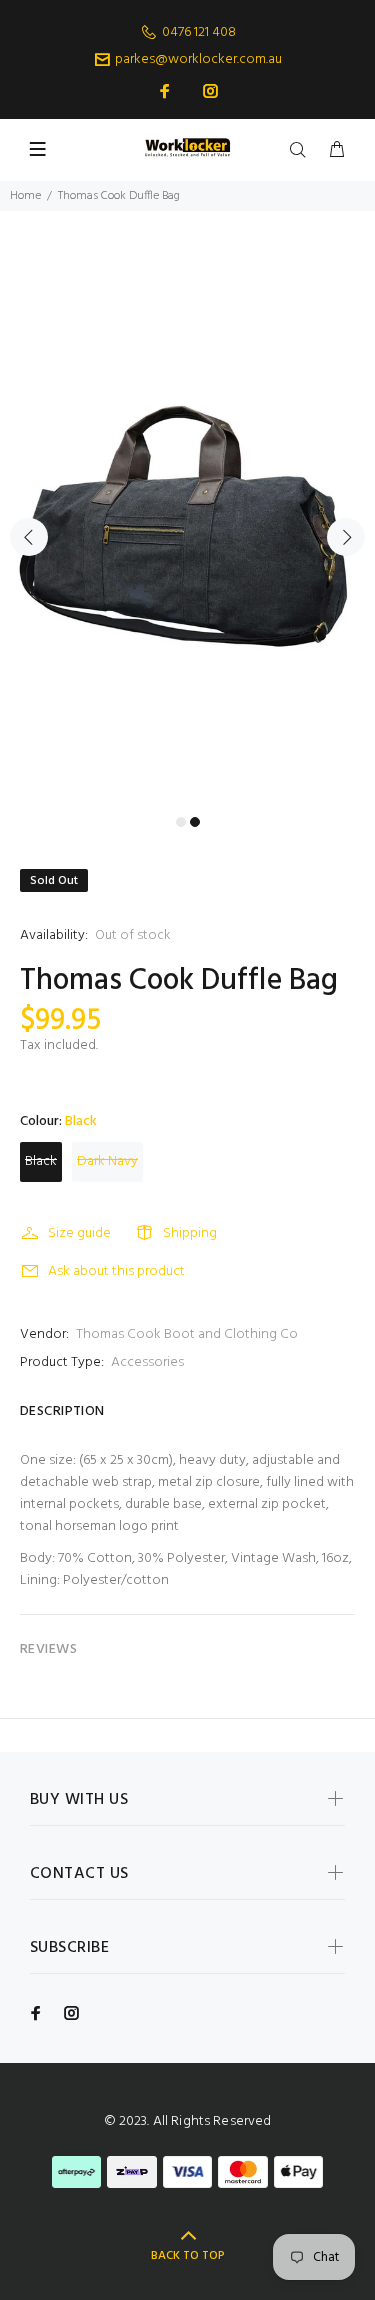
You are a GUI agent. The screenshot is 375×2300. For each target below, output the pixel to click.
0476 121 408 (199, 32)
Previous (29, 537)
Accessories (147, 1362)
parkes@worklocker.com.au (198, 59)
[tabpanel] (187, 525)
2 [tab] (195, 822)
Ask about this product (116, 1271)
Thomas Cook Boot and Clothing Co (187, 1334)
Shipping (190, 1233)
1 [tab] (181, 822)
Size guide (79, 1233)
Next (346, 537)
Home (25, 196)
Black (41, 1161)
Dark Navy (107, 1161)
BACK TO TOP (188, 2256)
